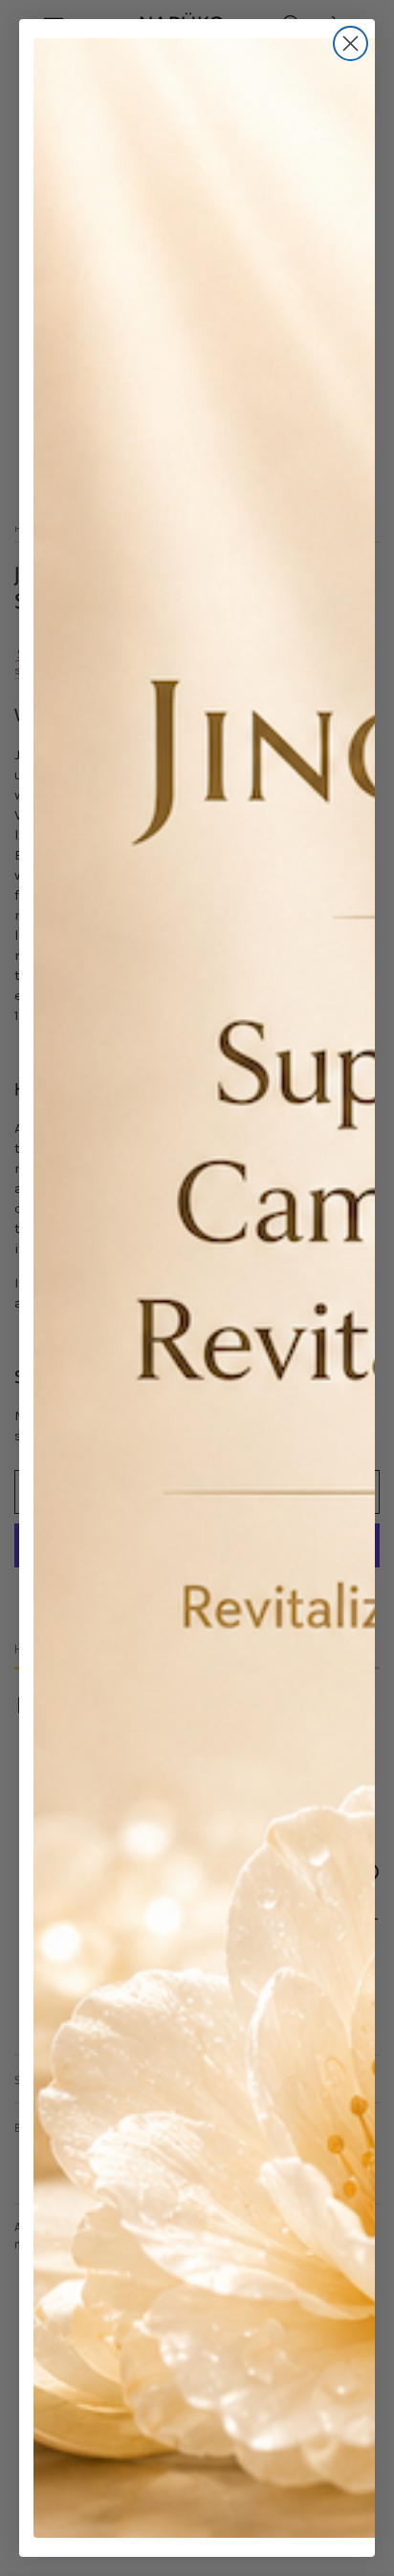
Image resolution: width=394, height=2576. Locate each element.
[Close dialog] (350, 43)
